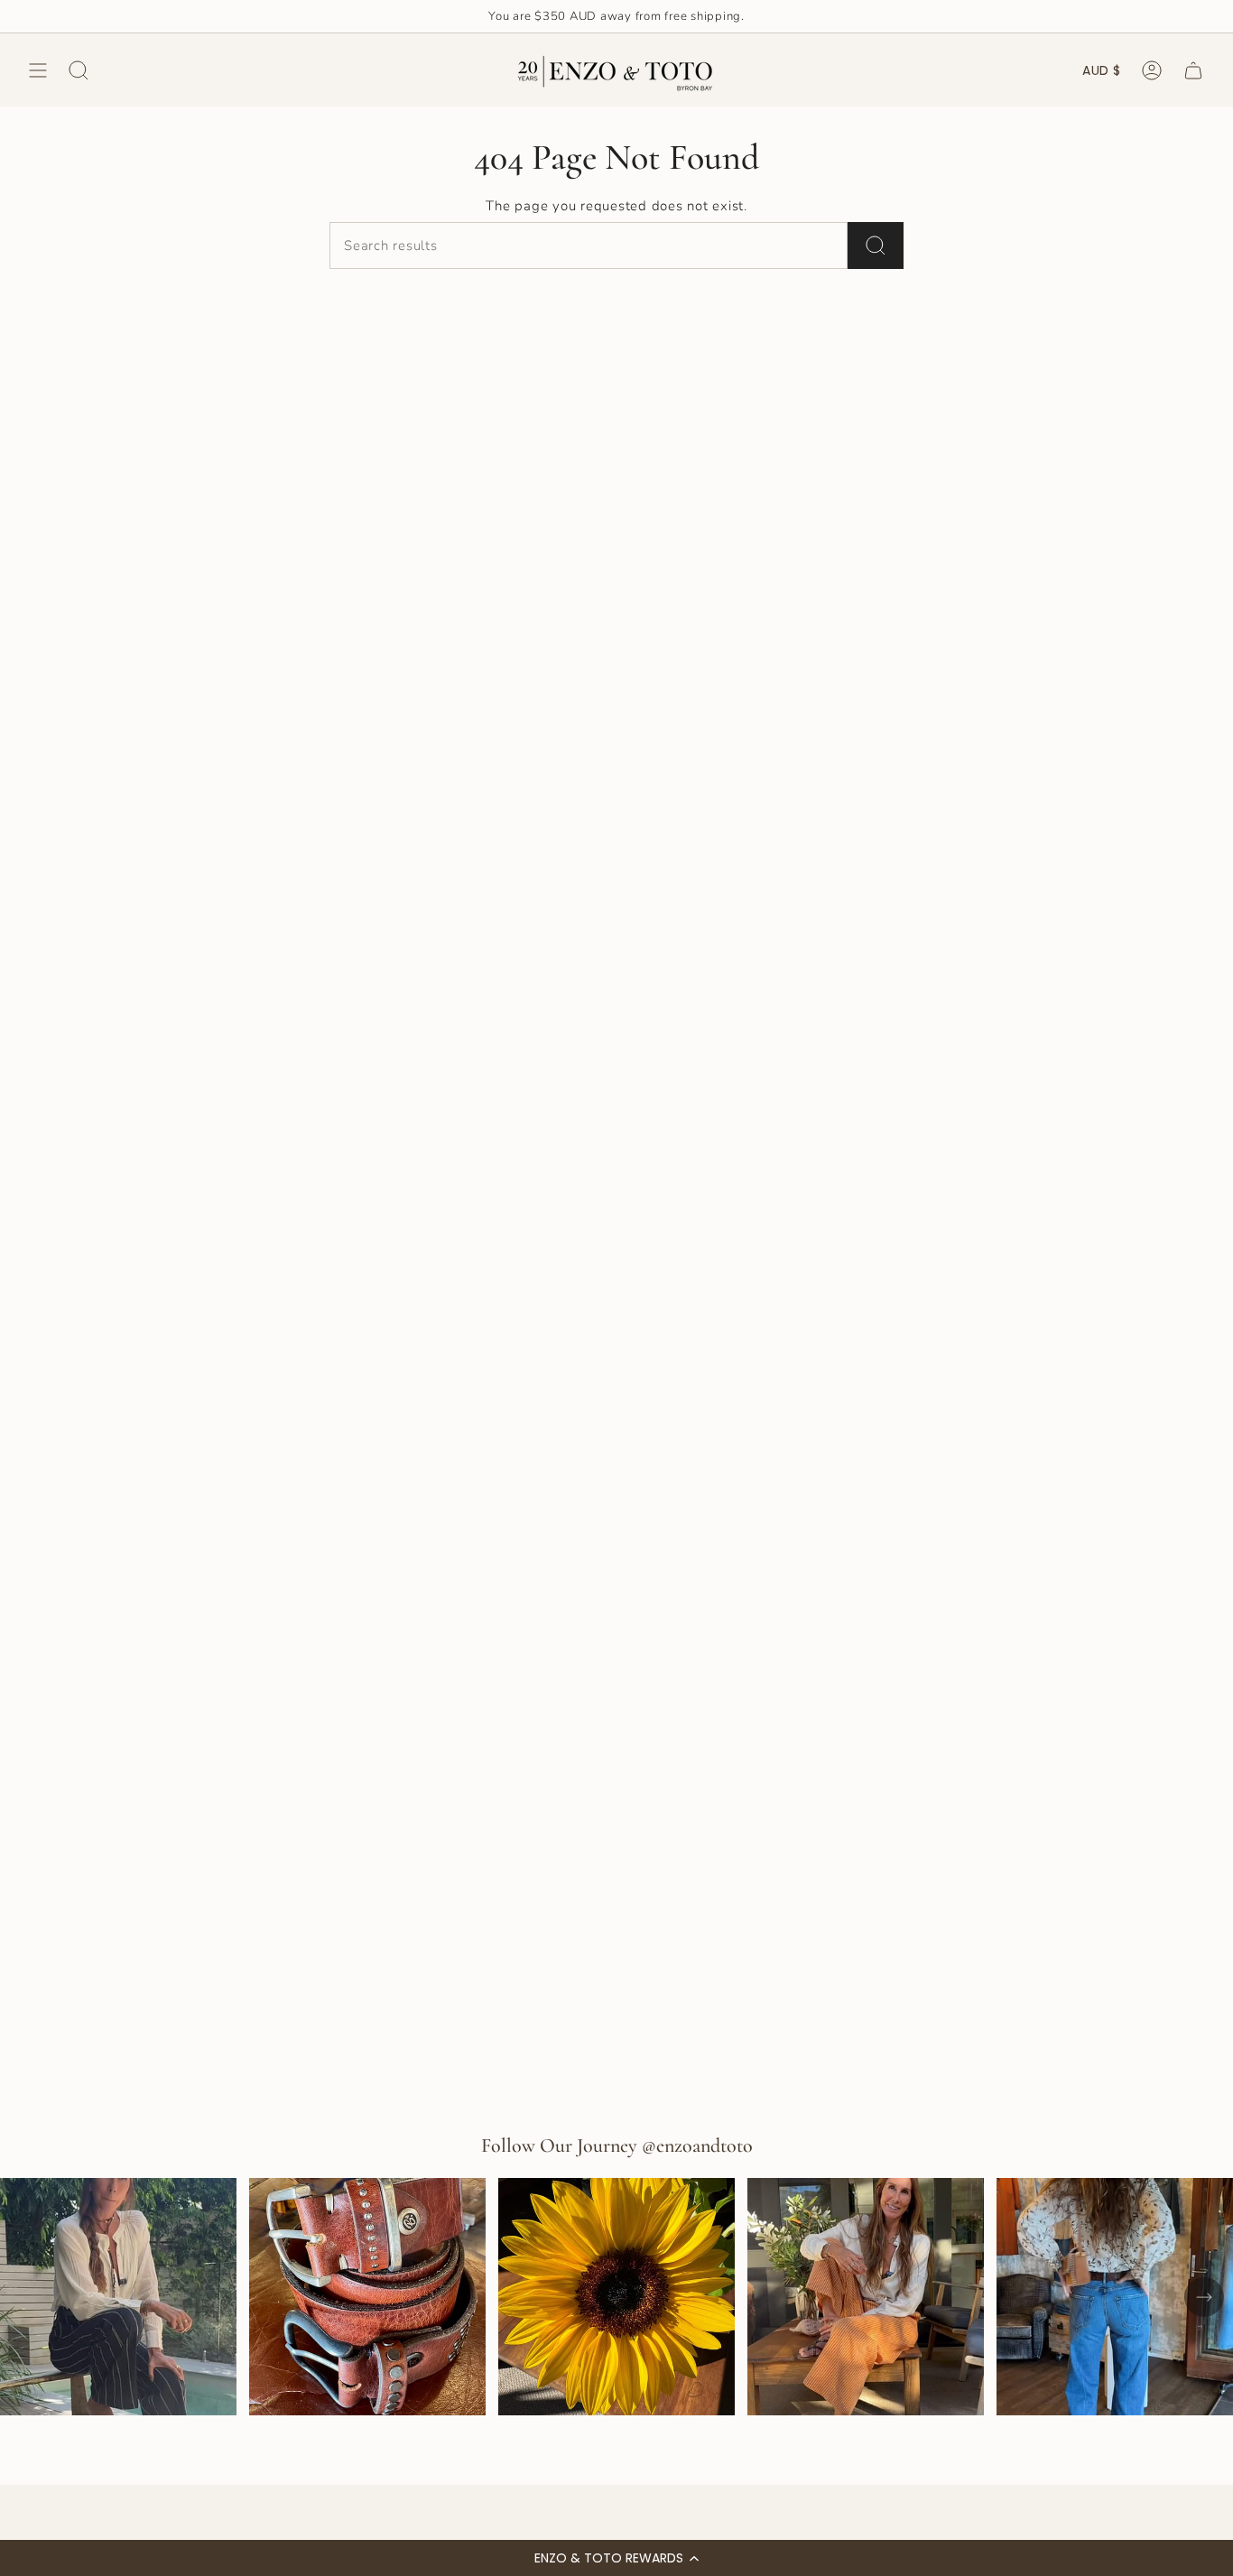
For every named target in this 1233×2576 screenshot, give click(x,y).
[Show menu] (38, 70)
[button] (616, 2558)
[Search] (876, 246)
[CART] (1193, 70)
